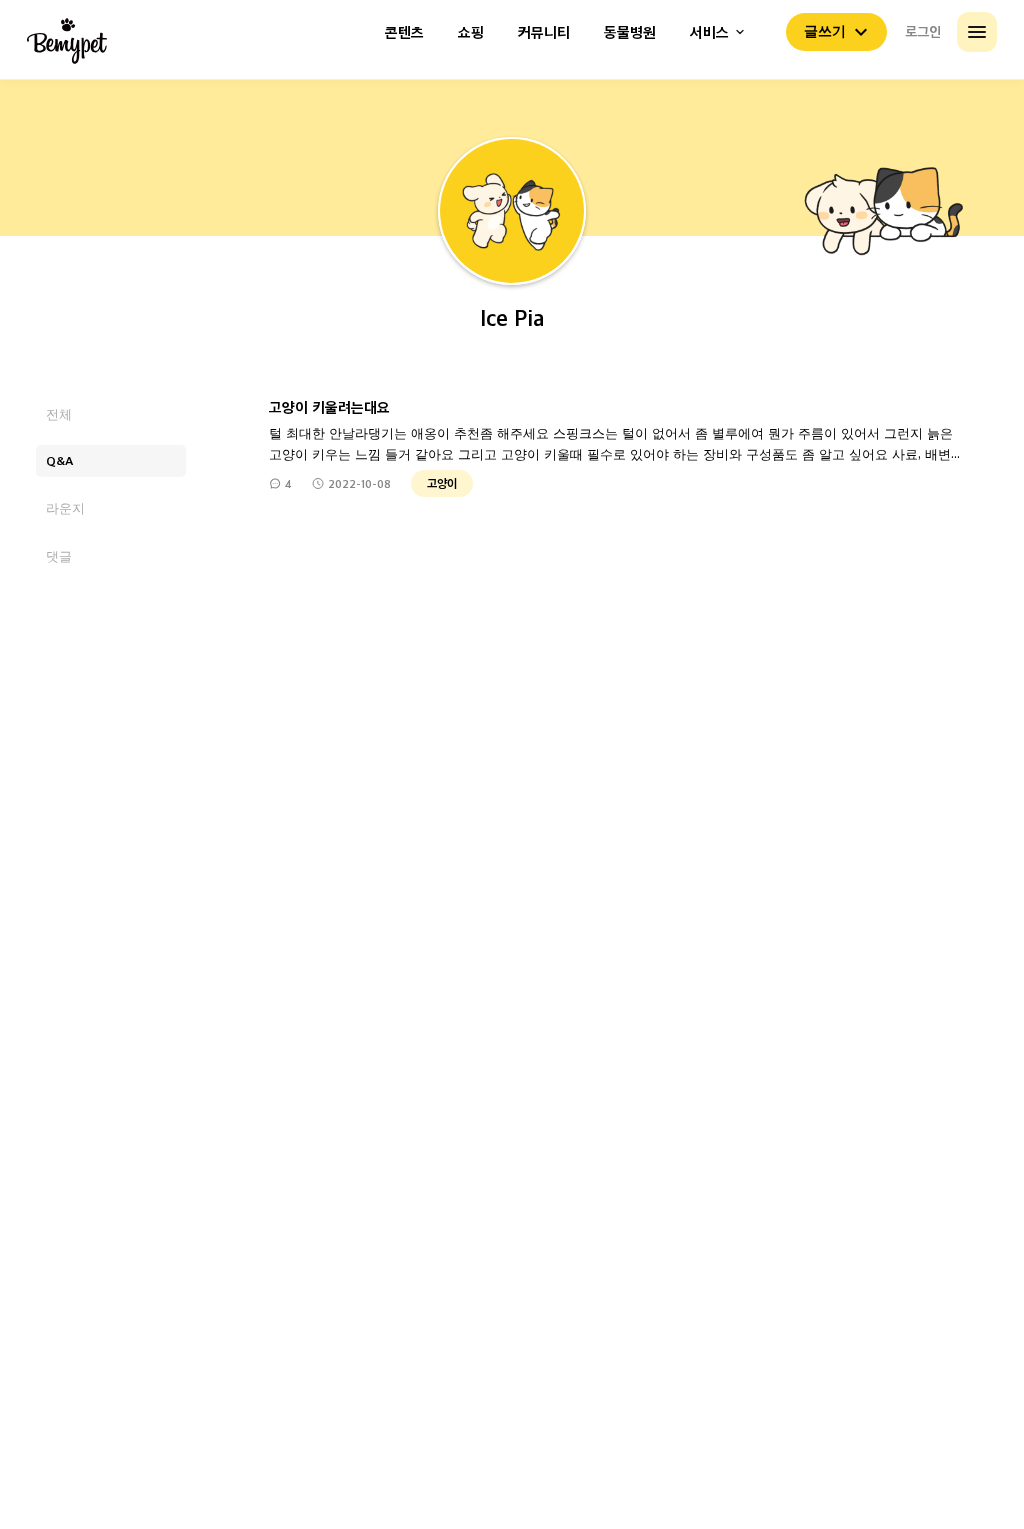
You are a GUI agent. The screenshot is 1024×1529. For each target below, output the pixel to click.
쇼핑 (471, 32)
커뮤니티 (544, 32)
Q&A (59, 460)
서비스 (709, 32)
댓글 (59, 555)
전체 (59, 413)
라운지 (65, 507)
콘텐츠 (404, 32)
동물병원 (630, 32)
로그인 (923, 31)
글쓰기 (825, 31)
